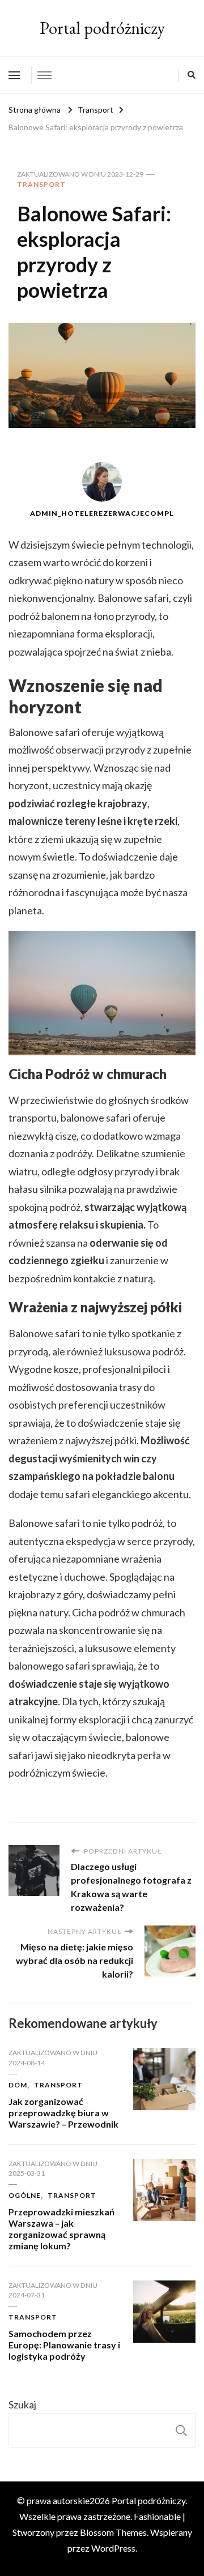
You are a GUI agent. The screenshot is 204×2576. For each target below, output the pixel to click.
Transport (41, 184)
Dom (18, 2085)
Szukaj (22, 2404)
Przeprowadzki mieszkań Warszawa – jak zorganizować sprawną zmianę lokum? (61, 2228)
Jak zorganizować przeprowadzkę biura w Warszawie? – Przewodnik (63, 2113)
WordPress (113, 2548)
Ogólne (25, 2195)
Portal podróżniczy (102, 28)
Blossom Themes (113, 2532)
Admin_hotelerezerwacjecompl (102, 513)
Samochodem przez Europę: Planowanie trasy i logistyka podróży (64, 2345)
